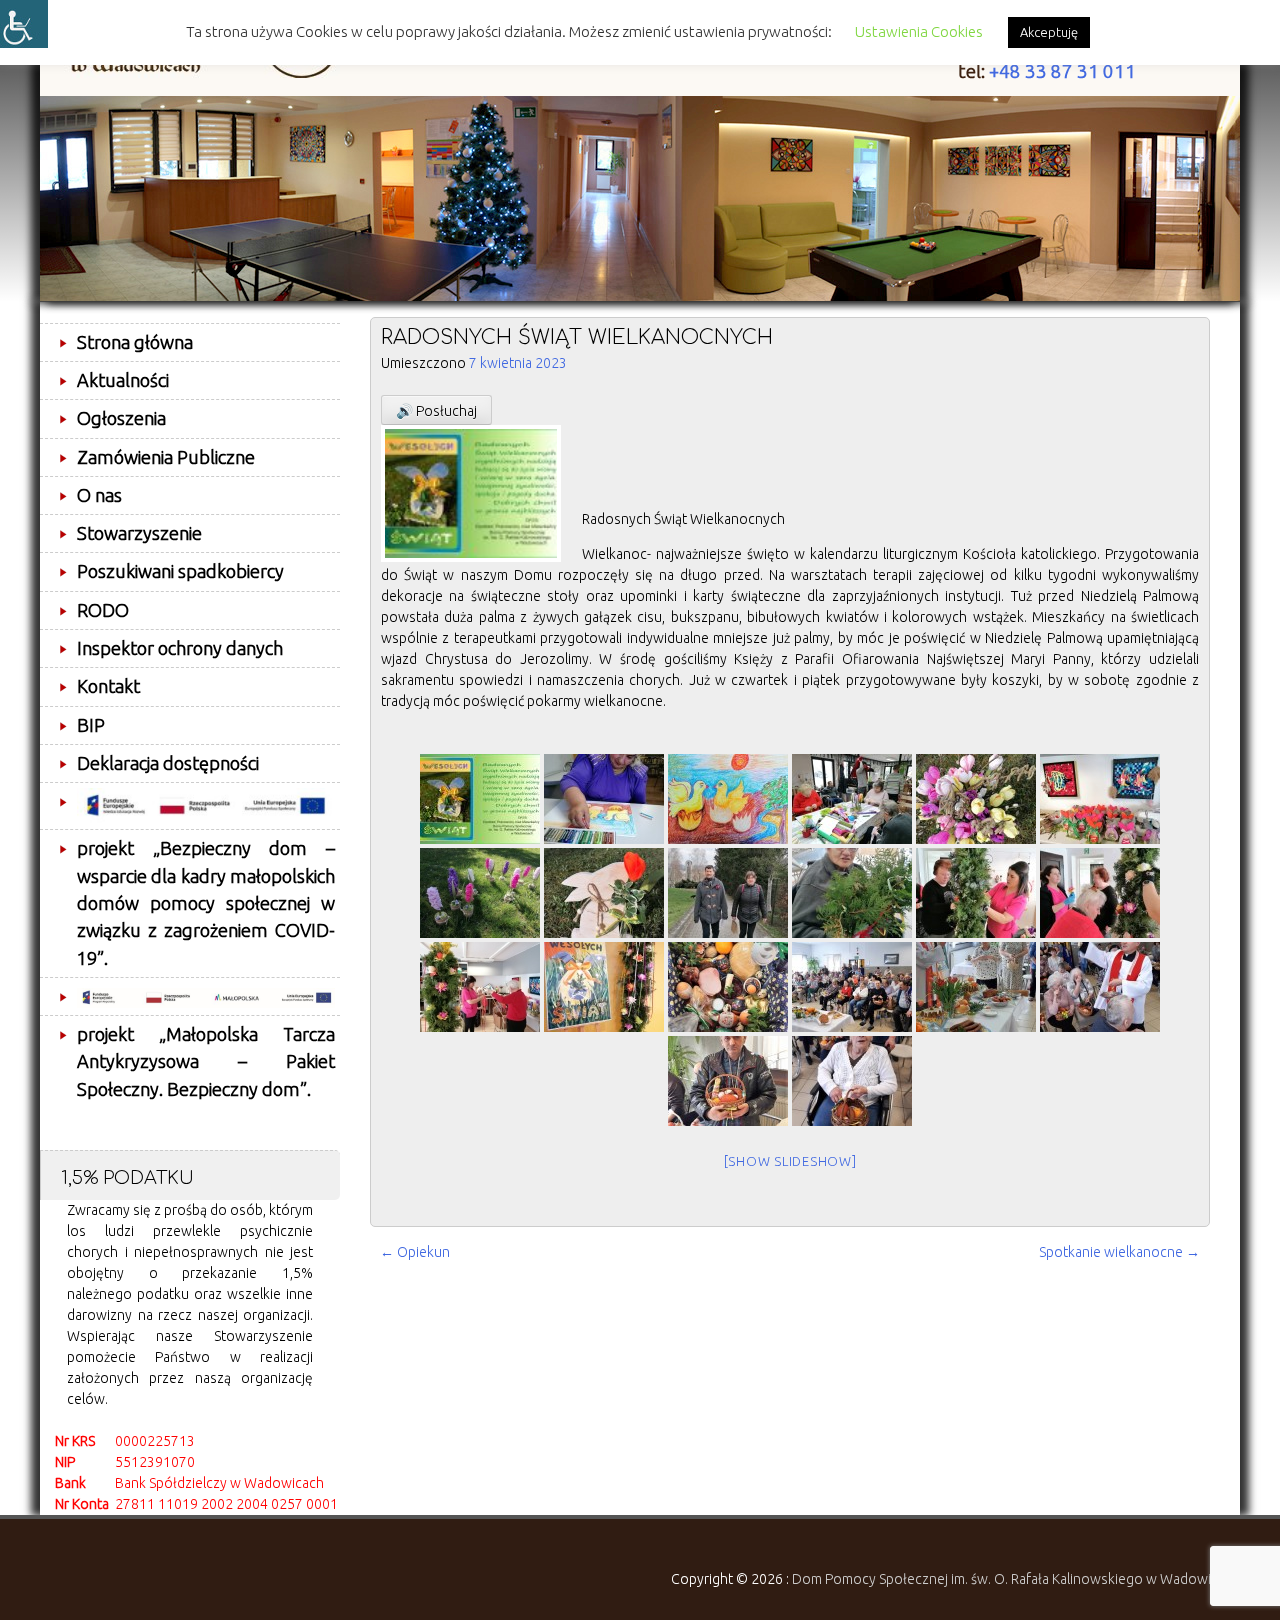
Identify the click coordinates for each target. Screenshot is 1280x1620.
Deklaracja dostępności (168, 763)
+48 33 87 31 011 (1062, 71)
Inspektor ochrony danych (180, 648)
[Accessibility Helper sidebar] (24, 24)
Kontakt (108, 686)
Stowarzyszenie (139, 533)
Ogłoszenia (121, 418)
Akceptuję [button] (1049, 32)
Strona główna (135, 342)
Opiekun (415, 1252)
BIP (91, 725)
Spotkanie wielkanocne (1119, 1252)
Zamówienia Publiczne (166, 457)
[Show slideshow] (790, 1161)
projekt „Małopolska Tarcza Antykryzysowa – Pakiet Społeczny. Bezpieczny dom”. (206, 1061)
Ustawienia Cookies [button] (919, 31)
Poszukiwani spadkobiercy (180, 571)
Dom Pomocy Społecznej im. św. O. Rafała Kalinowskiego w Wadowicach (1016, 1579)
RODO (103, 610)
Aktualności (123, 380)
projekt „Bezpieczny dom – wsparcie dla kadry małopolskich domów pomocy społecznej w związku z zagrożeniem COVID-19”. (206, 902)
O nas (99, 495)
